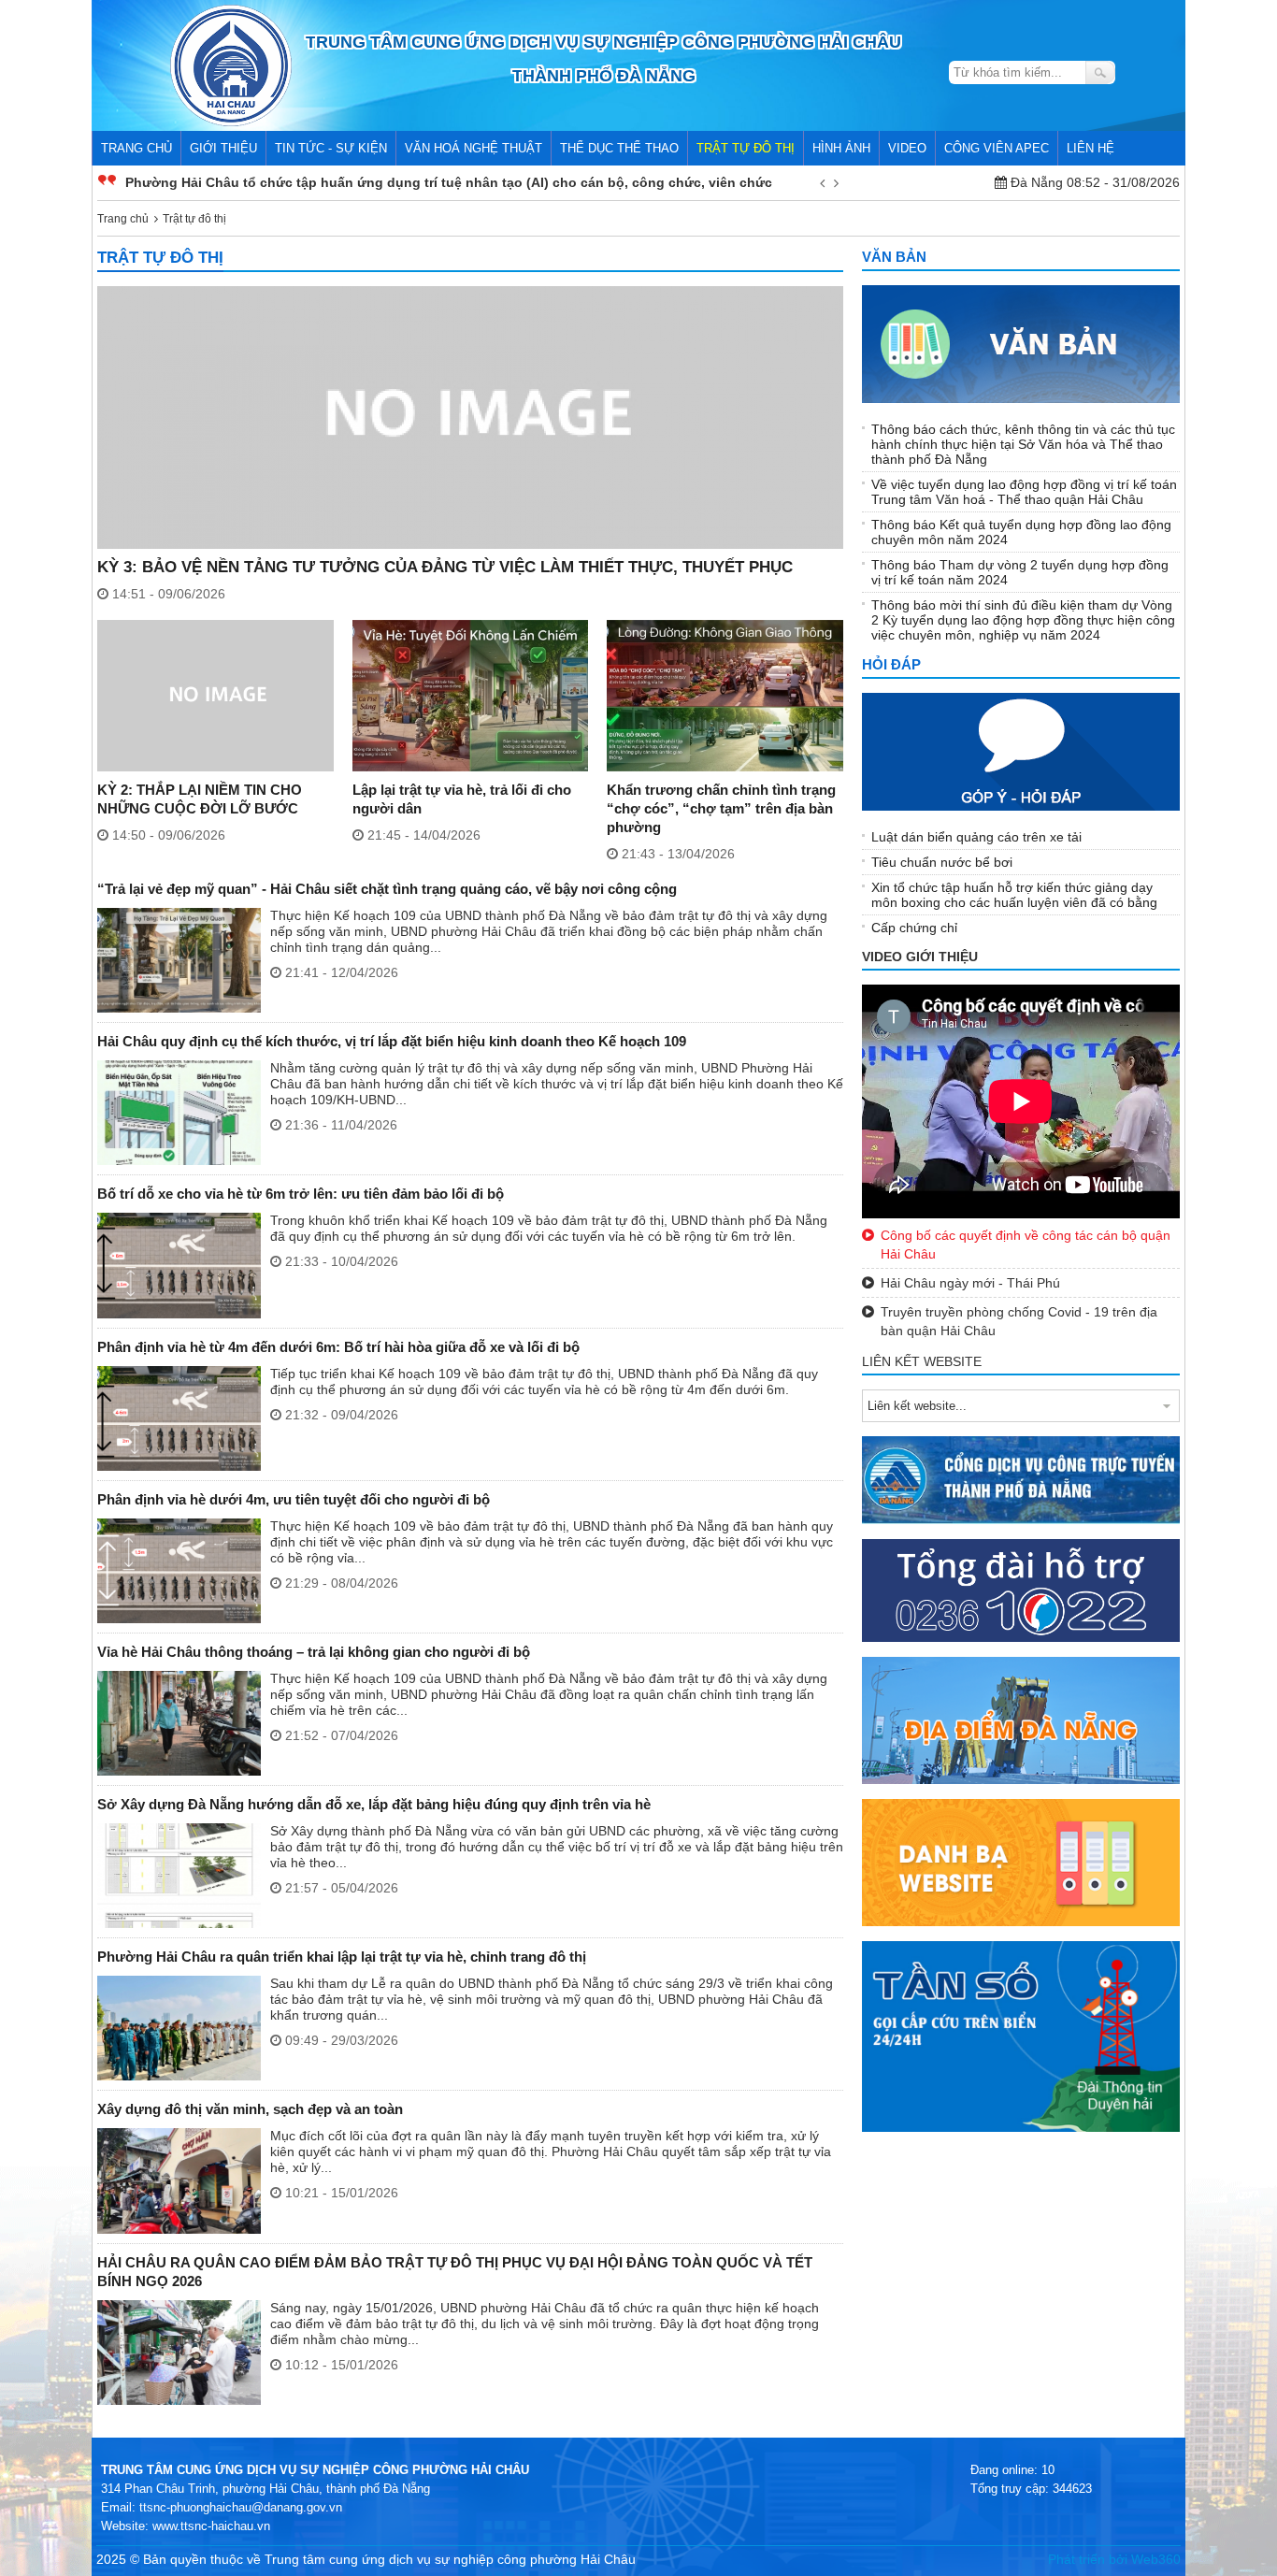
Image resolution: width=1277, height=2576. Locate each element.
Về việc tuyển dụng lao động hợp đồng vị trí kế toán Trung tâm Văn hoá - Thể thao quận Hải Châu (1024, 492)
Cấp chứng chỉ (914, 928)
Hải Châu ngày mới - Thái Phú (970, 1283)
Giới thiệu (223, 148)
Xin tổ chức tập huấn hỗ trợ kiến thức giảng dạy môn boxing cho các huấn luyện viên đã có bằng (1014, 895)
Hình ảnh (841, 148)
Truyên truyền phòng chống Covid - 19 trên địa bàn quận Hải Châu (1019, 1321)
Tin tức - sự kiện (331, 148)
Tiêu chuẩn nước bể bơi (942, 862)
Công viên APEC (997, 148)
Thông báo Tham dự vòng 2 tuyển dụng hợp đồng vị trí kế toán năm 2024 (1020, 572)
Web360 (1156, 2559)
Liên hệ (1090, 148)
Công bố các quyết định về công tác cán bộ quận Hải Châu (1026, 1245)
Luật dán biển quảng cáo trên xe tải (976, 837)
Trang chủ (136, 148)
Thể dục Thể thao (619, 148)
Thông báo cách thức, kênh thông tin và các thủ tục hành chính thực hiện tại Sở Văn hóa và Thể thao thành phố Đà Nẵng (1023, 444)
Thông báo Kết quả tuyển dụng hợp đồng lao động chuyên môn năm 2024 (1021, 532)
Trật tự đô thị (746, 148)
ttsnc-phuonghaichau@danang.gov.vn (241, 2507)
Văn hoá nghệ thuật (473, 148)
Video (907, 148)
